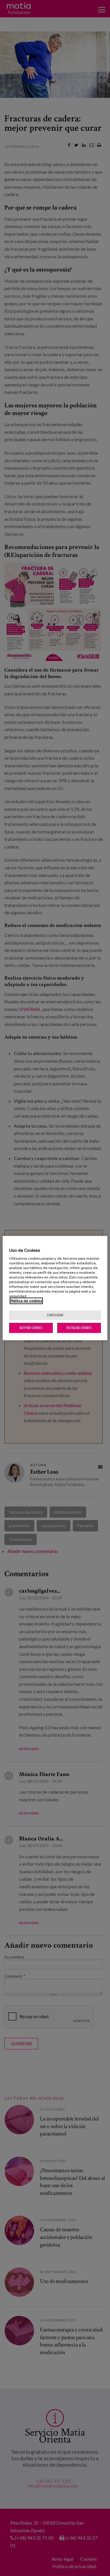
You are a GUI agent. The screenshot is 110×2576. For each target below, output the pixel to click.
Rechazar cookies (79, 1328)
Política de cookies (26, 1301)
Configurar (55, 1315)
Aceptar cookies (31, 1328)
